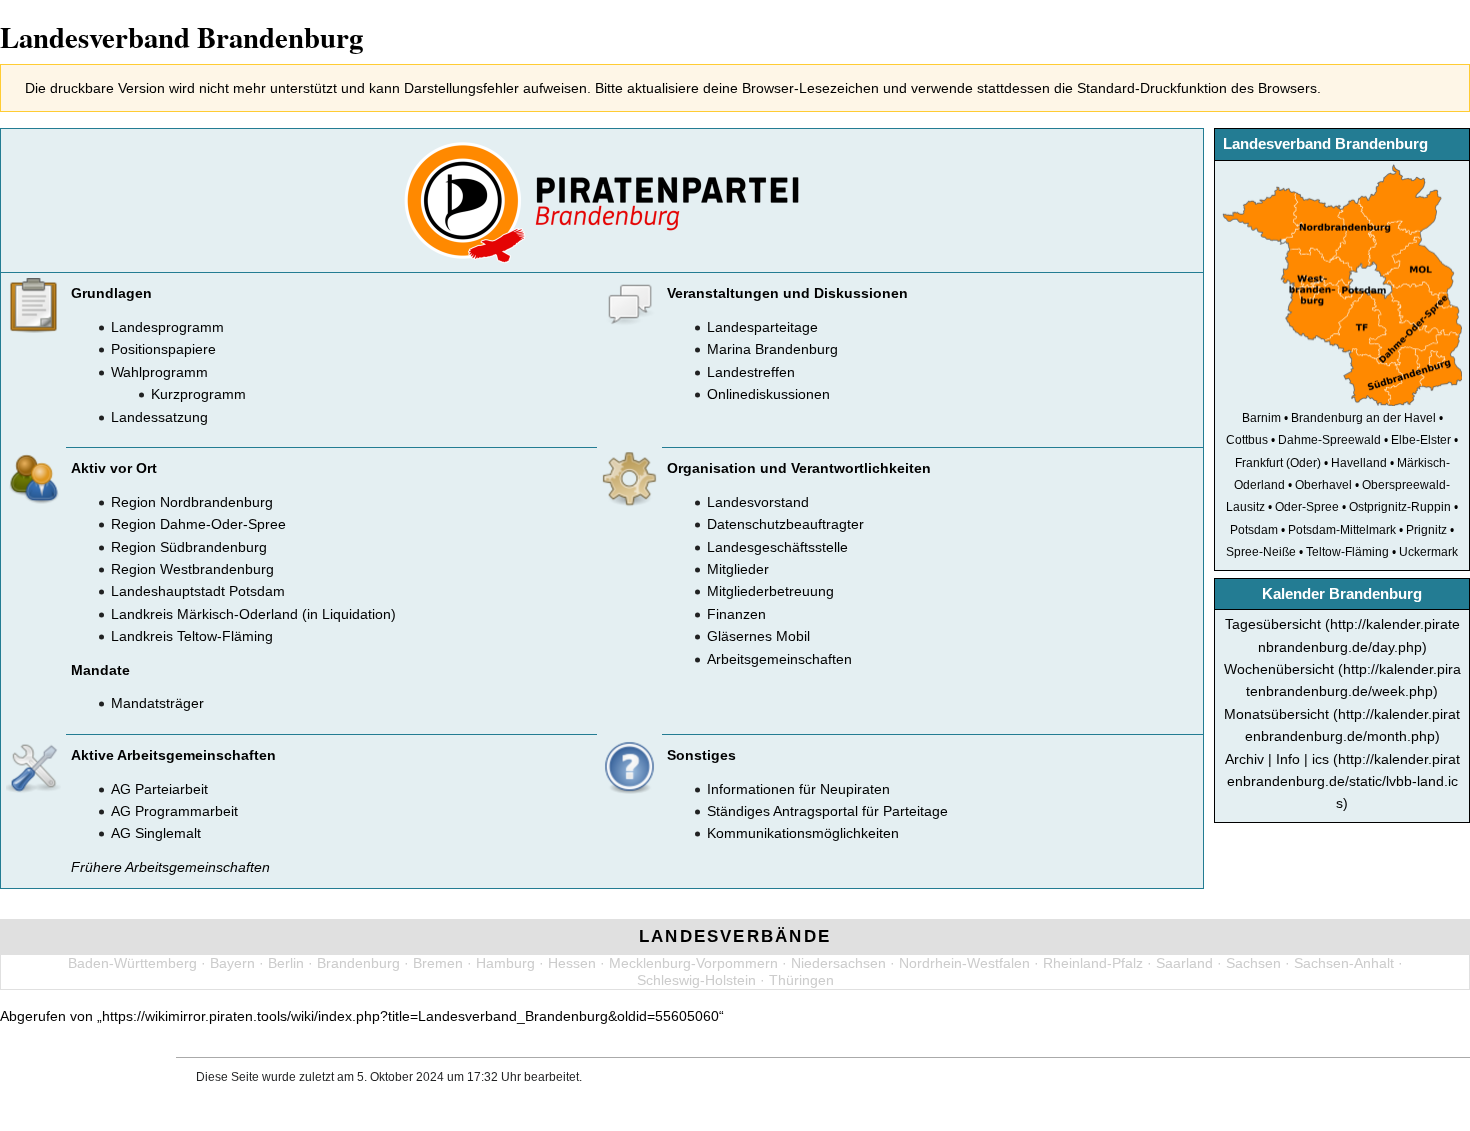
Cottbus (1247, 439)
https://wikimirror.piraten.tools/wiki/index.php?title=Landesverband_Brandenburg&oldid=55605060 (410, 1016)
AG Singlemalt (156, 833)
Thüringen (801, 980)
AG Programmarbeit (174, 811)
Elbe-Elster (1421, 439)
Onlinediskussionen (768, 394)
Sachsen (1253, 963)
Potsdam (1254, 529)
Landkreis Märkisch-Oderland (204, 614)
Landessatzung (159, 417)
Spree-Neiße (1261, 551)
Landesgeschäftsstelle (777, 547)
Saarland (1184, 963)
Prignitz (1426, 529)
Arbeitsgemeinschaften (779, 659)
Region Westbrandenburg (192, 569)
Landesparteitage (762, 327)
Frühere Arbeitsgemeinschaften (170, 867)
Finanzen (736, 614)
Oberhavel (1323, 484)
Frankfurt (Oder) (1278, 462)
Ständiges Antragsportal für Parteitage (827, 811)
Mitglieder (738, 569)
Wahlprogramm (159, 372)
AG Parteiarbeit (159, 789)
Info (1288, 759)
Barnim (1261, 417)
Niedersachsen (838, 963)
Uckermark (1428, 551)
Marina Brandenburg (772, 349)
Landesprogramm (167, 327)
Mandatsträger (157, 703)
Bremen (438, 963)
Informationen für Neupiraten (798, 789)
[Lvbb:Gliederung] (1342, 284)
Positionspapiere (163, 349)
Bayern (232, 963)
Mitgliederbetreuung (770, 591)
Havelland (1359, 462)
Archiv (1244, 759)
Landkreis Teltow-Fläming (192, 636)
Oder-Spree (1307, 506)
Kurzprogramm (198, 394)
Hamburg (505, 963)
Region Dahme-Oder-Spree (198, 524)
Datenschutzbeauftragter (785, 524)
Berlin (286, 963)
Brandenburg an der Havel (1363, 417)
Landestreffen (751, 372)
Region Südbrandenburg (189, 547)
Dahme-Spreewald (1329, 439)
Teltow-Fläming (1347, 551)
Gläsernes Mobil (758, 636)
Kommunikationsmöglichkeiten (803, 833)
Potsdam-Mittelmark (1342, 529)
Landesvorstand (758, 502)
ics (1320, 759)
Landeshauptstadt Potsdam (198, 591)
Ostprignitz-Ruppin (1400, 506)
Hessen (572, 963)
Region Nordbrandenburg (192, 502)
